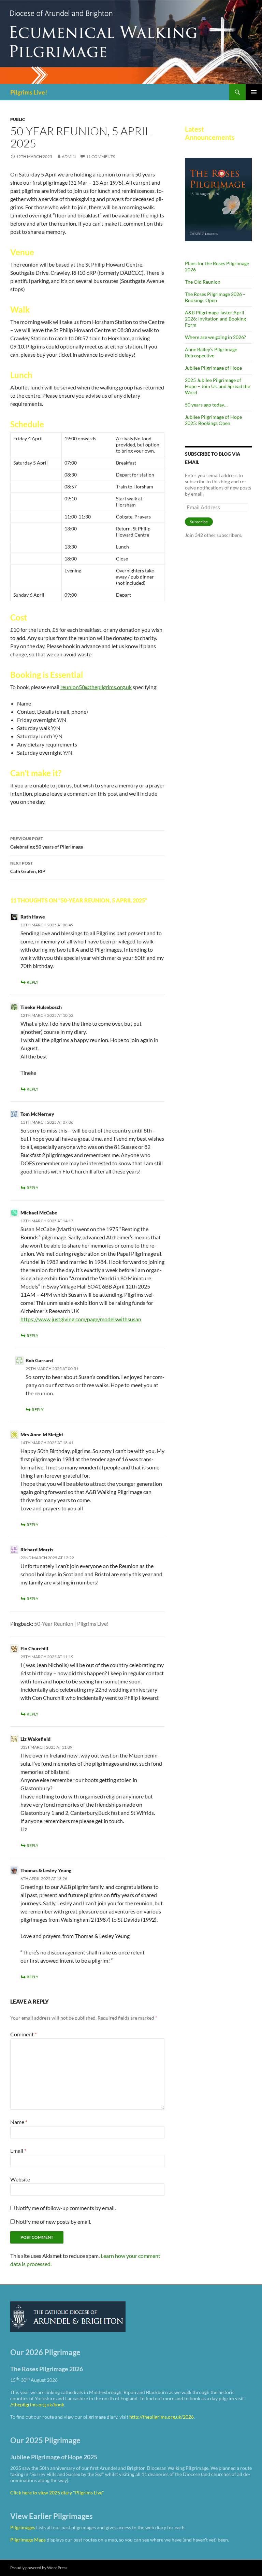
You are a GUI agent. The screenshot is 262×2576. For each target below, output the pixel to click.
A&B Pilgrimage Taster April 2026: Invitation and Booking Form (215, 319)
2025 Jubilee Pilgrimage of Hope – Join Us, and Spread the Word (217, 386)
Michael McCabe (39, 1213)
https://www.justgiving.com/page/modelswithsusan (81, 1319)
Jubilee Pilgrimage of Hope (213, 368)
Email (18, 2151)
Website (20, 2179)
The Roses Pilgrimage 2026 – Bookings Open (215, 297)
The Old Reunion (203, 282)
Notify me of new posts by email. (53, 2222)
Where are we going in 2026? (215, 337)
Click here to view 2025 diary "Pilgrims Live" (57, 2493)
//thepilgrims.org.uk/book (37, 2404)
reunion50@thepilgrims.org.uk (96, 687)
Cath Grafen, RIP (28, 867)
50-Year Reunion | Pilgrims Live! (71, 1624)
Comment (24, 2034)
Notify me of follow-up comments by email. (66, 2208)
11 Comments (100, 156)
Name (19, 2122)
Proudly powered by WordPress (39, 2568)
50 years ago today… (206, 405)
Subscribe (199, 522)
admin (69, 156)
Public (18, 119)
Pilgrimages (23, 2527)
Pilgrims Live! (29, 92)
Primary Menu (254, 92)
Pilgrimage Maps (28, 2540)
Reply (33, 982)
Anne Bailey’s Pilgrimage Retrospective (211, 352)
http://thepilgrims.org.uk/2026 (162, 2417)
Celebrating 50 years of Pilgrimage (47, 843)
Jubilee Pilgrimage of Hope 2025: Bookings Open (213, 420)
